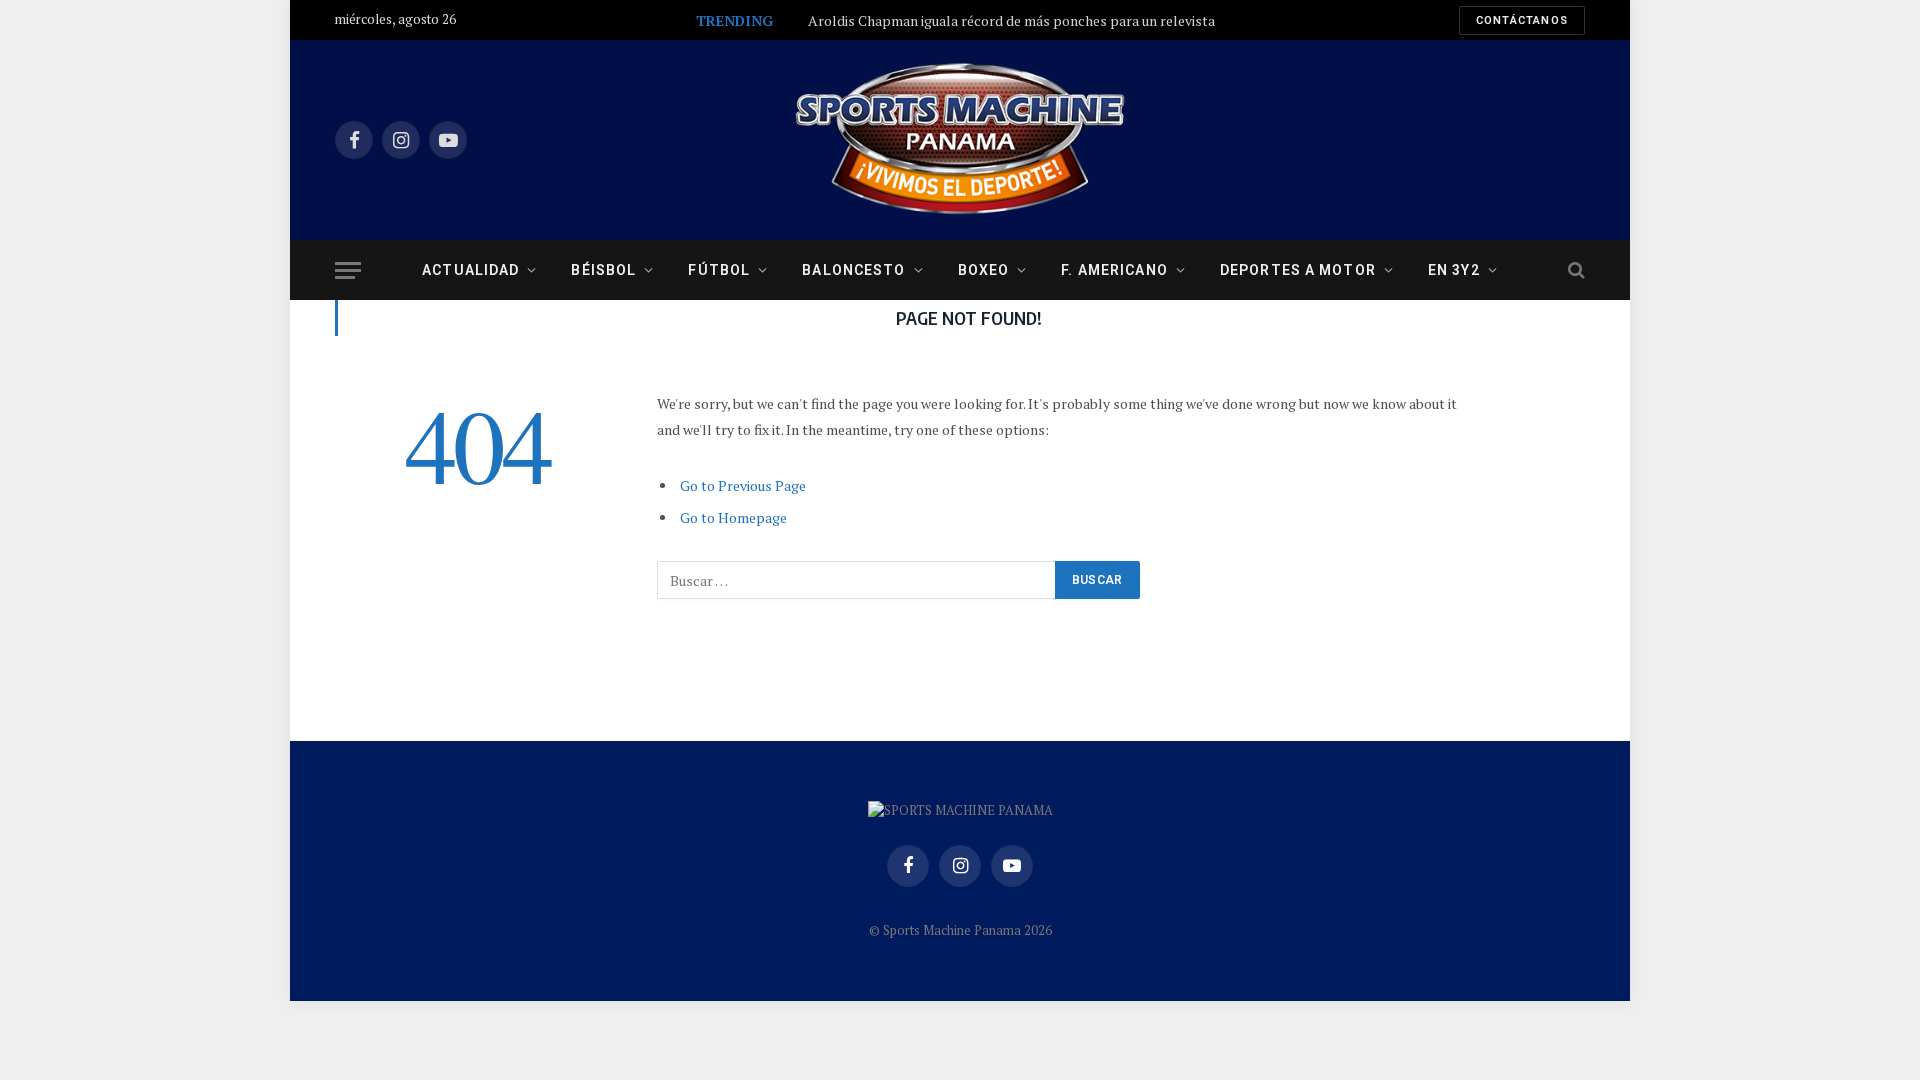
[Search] (1574, 270)
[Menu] (348, 270)
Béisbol (603, 270)
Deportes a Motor (1298, 270)
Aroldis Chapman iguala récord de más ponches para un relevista (1011, 21)
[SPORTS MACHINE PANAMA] (960, 140)
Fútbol (719, 270)
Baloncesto (853, 270)
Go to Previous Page (743, 485)
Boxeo (984, 270)
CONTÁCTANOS (1522, 20)
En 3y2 (1454, 270)
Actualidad (470, 270)
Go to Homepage (733, 517)
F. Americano (1114, 270)
